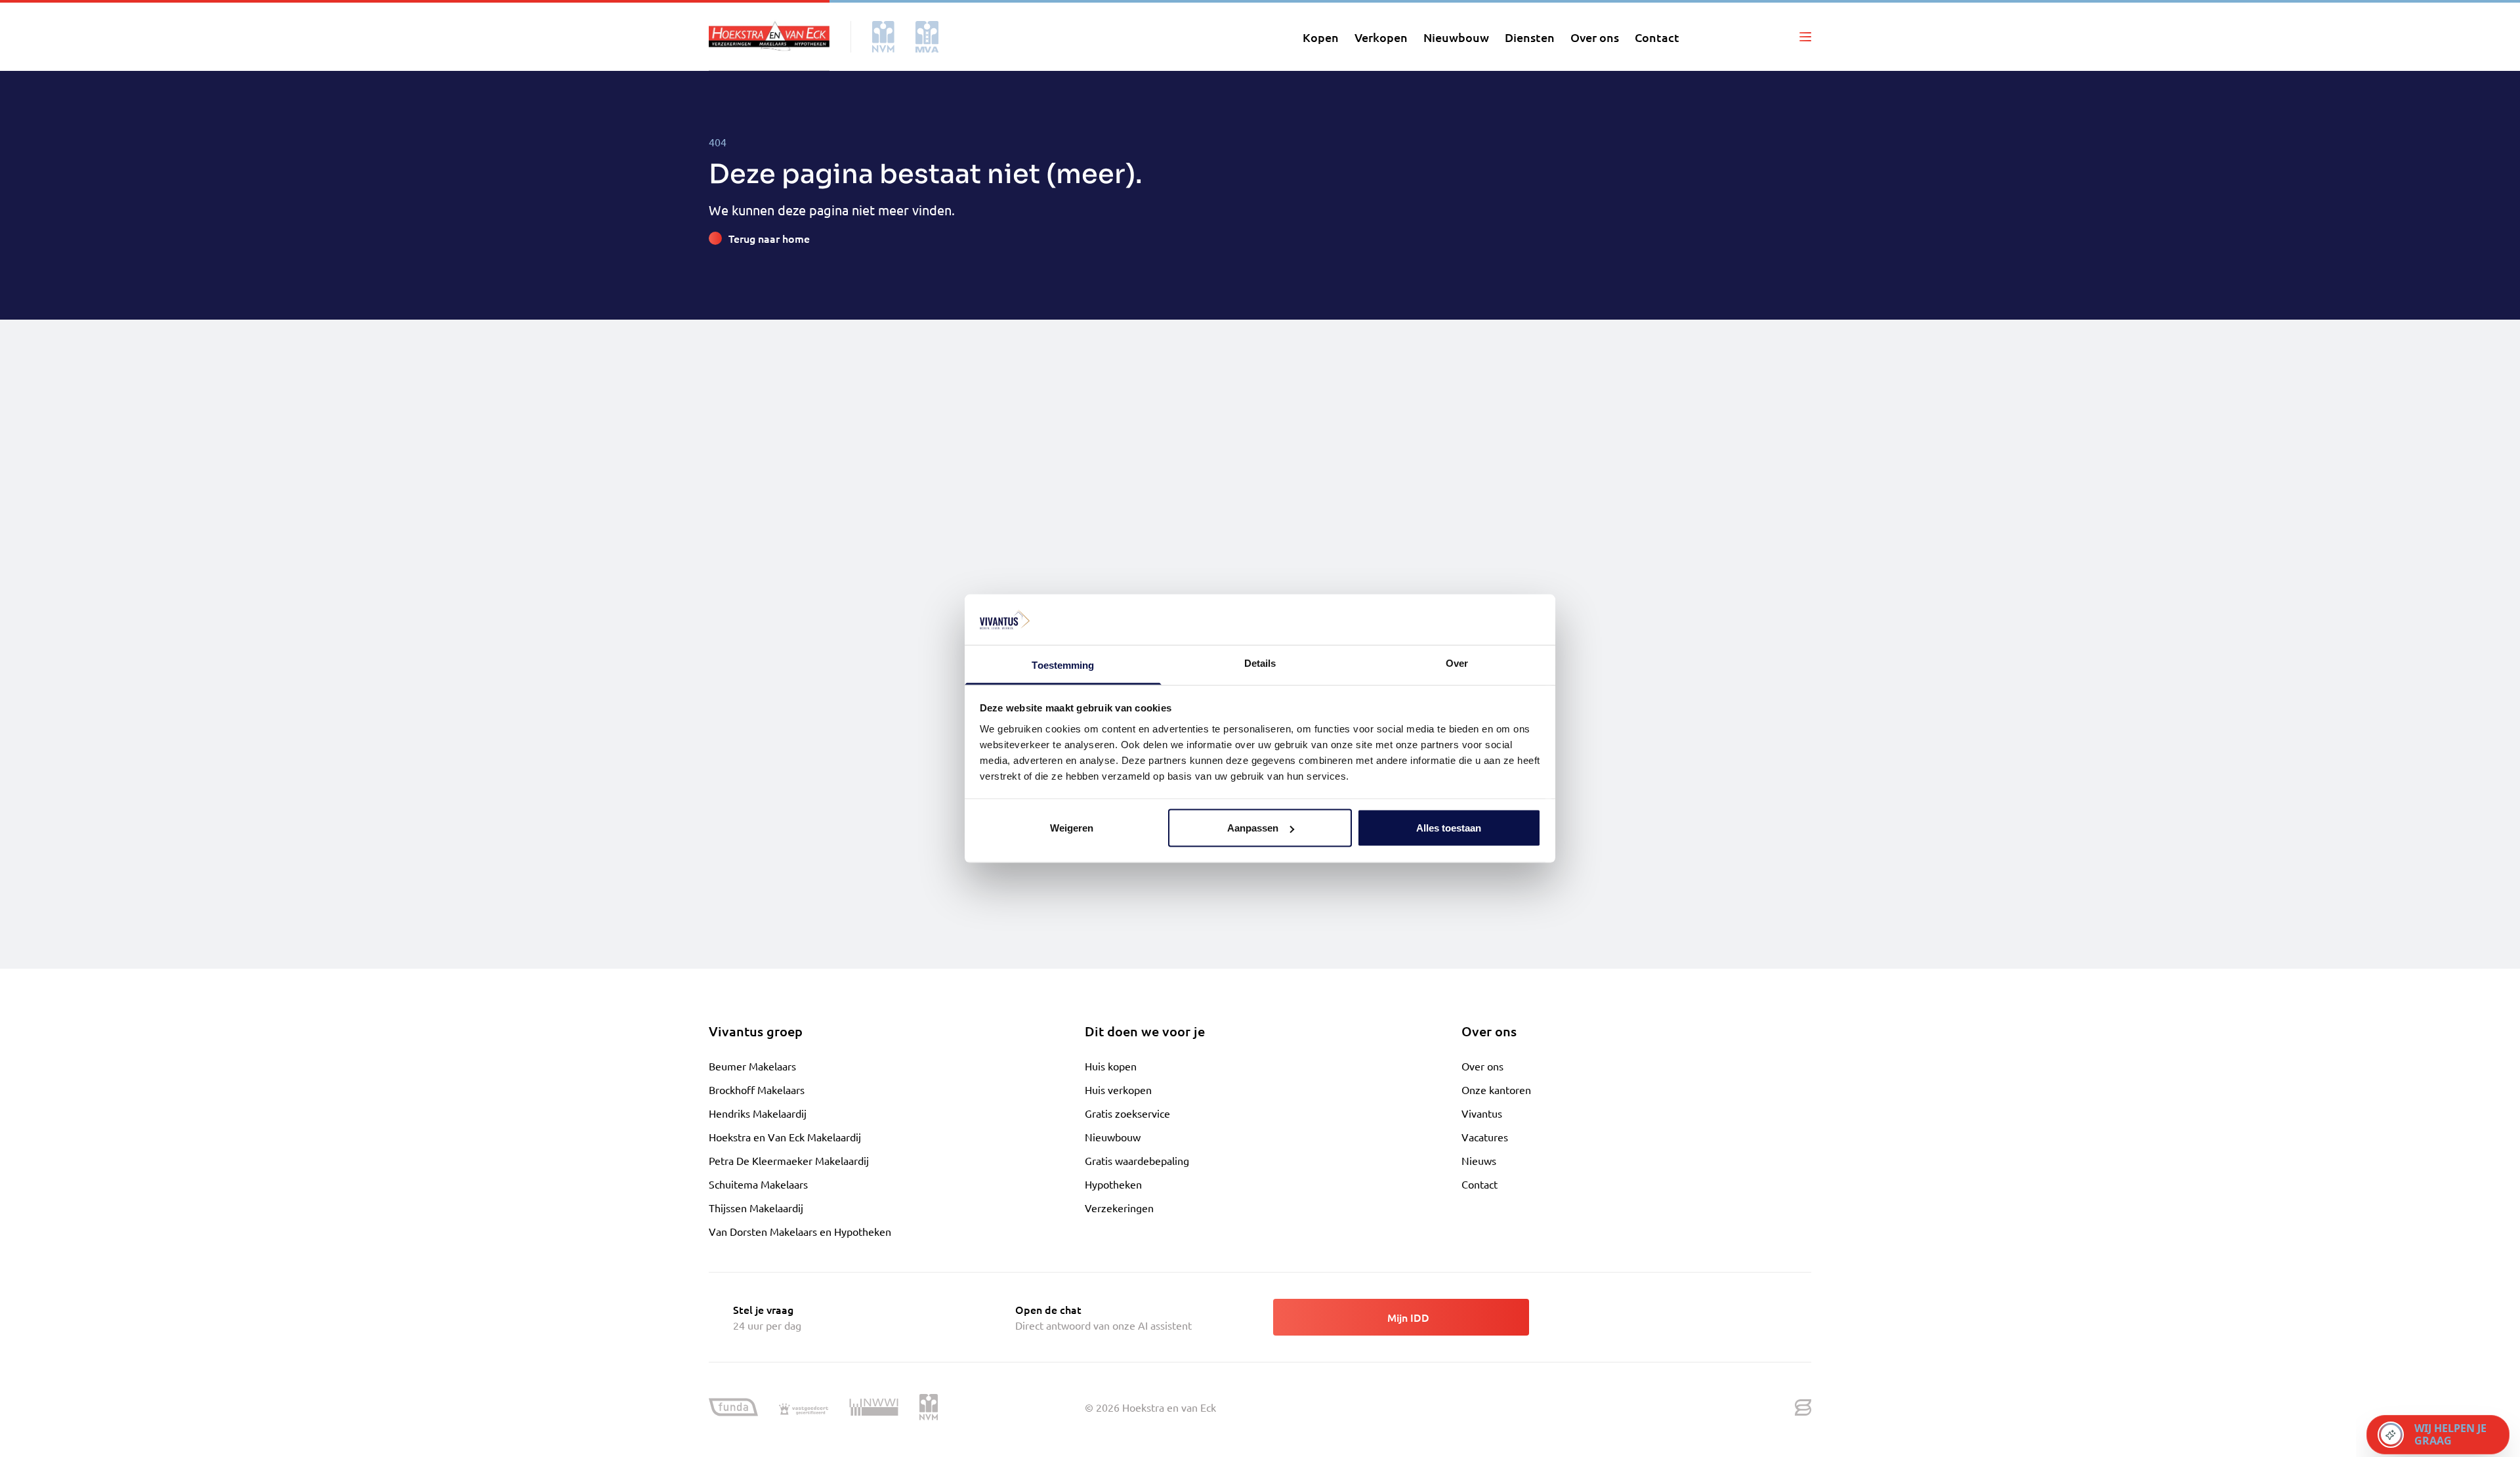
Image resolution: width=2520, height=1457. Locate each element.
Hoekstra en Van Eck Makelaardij (785, 1137)
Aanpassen (1253, 828)
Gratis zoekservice (1127, 1113)
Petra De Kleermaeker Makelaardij (789, 1160)
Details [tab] (1260, 663)
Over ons (1482, 1066)
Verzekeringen (1119, 1208)
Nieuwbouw (1113, 1137)
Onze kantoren (1496, 1089)
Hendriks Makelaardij (758, 1113)
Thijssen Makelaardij (756, 1208)
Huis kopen (1111, 1066)
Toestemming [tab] (1063, 665)
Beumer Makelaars (752, 1066)
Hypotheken (1113, 1184)
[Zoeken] (1711, 37)
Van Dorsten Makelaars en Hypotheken (800, 1231)
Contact (1480, 1184)
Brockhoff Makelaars (757, 1089)
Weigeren (1072, 828)
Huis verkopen (1118, 1089)
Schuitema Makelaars (758, 1184)
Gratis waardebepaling (1137, 1160)
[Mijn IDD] (1774, 37)
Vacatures (1485, 1137)
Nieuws (1479, 1160)
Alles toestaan (1449, 828)
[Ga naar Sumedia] (1803, 1408)
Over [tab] (1457, 663)
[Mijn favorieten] (1742, 37)
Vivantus (1482, 1113)
